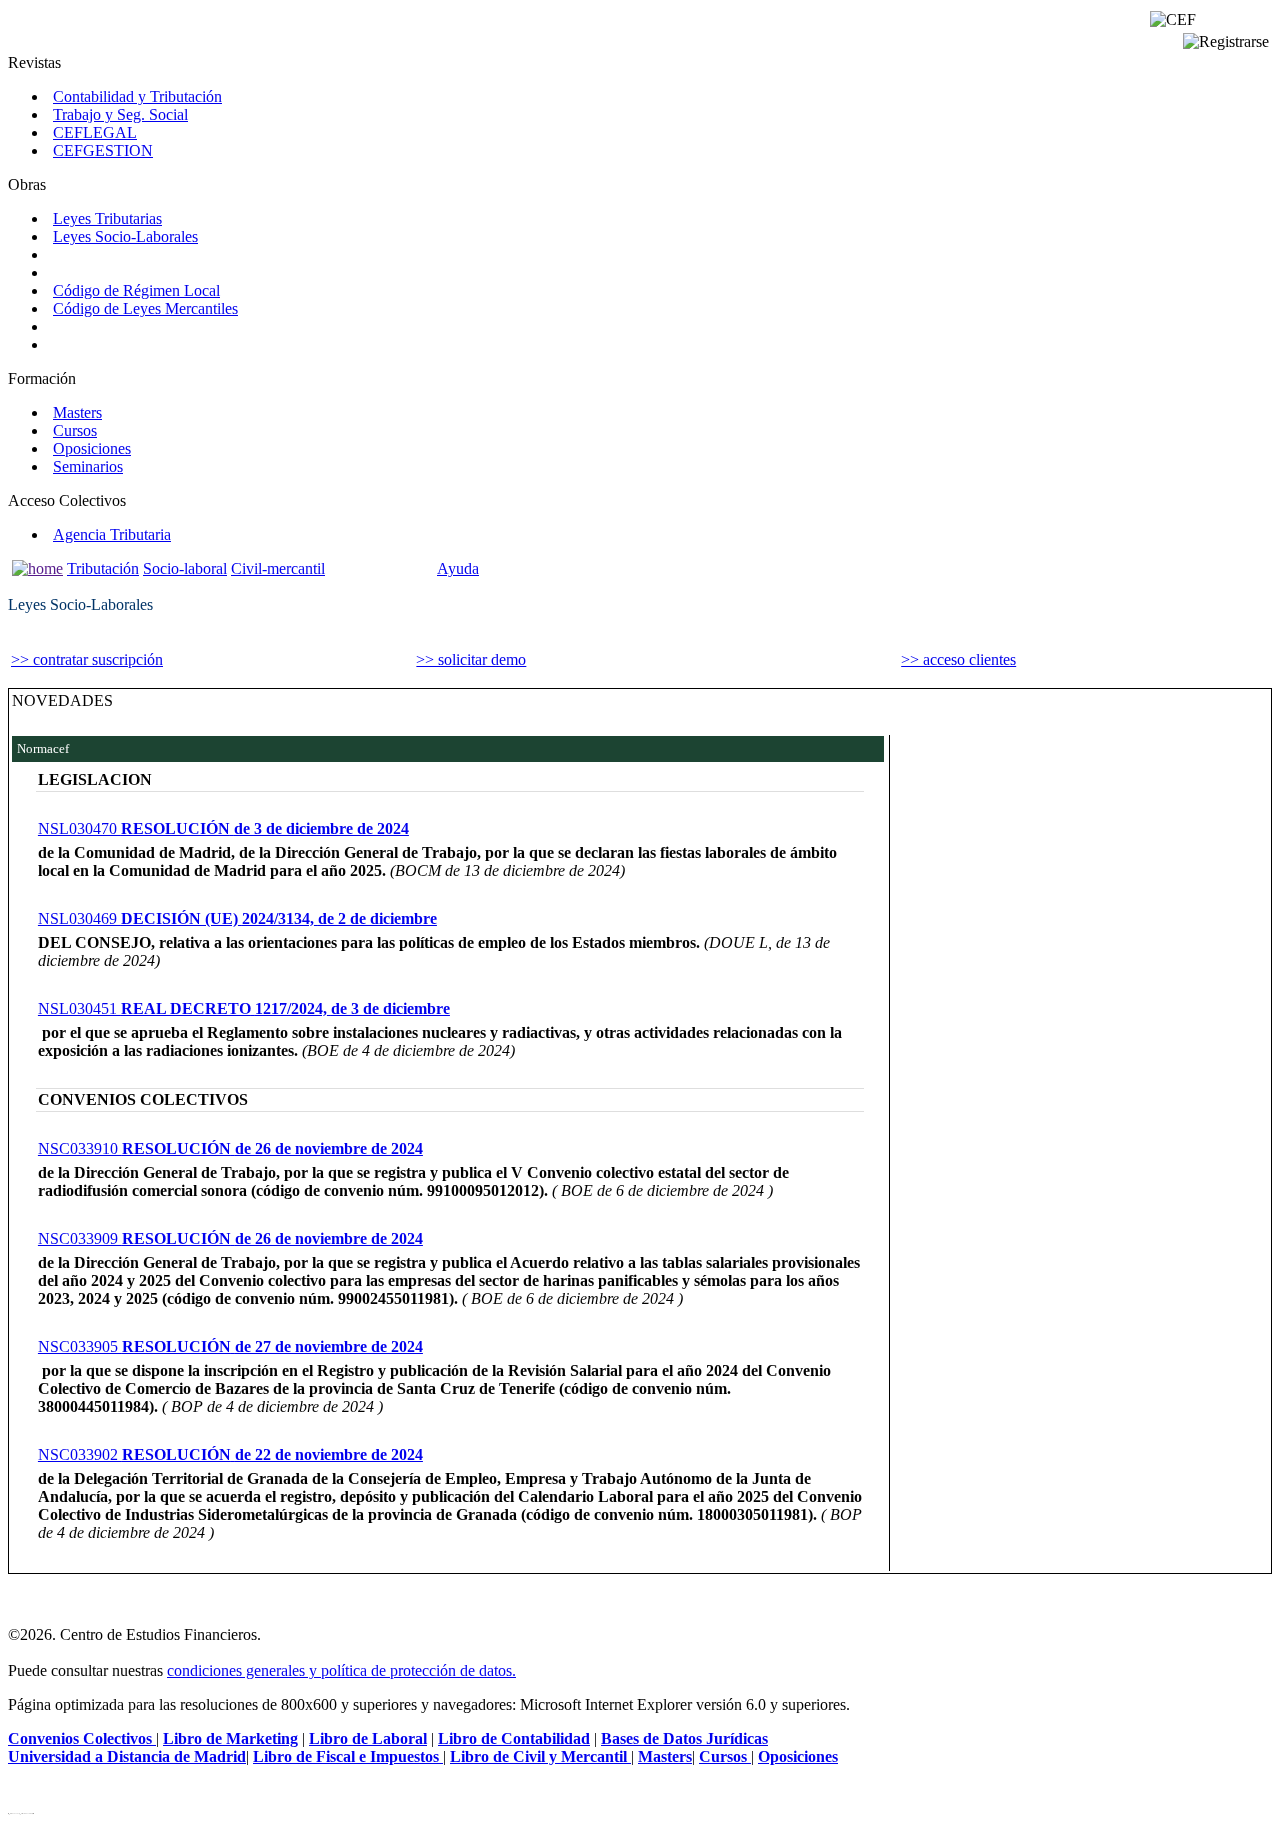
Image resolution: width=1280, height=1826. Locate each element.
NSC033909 (230, 1238)
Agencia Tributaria (112, 534)
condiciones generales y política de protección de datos (339, 1670)
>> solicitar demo (471, 659)
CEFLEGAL (95, 132)
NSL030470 (223, 828)
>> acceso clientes (958, 659)
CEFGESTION (103, 150)
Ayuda (458, 568)
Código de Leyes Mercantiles (145, 308)
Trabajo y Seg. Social (120, 114)
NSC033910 (230, 1148)
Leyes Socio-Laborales (125, 236)
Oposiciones (92, 448)
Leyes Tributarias (107, 218)
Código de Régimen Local (136, 290)
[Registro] (1226, 42)
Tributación (103, 568)
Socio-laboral (185, 568)
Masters (77, 412)
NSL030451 (244, 1008)
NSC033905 (230, 1346)
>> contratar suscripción (87, 659)
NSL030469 (237, 918)
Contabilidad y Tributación (137, 96)
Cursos (75, 430)
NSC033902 (230, 1454)
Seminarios (88, 466)
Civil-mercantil (278, 568)
